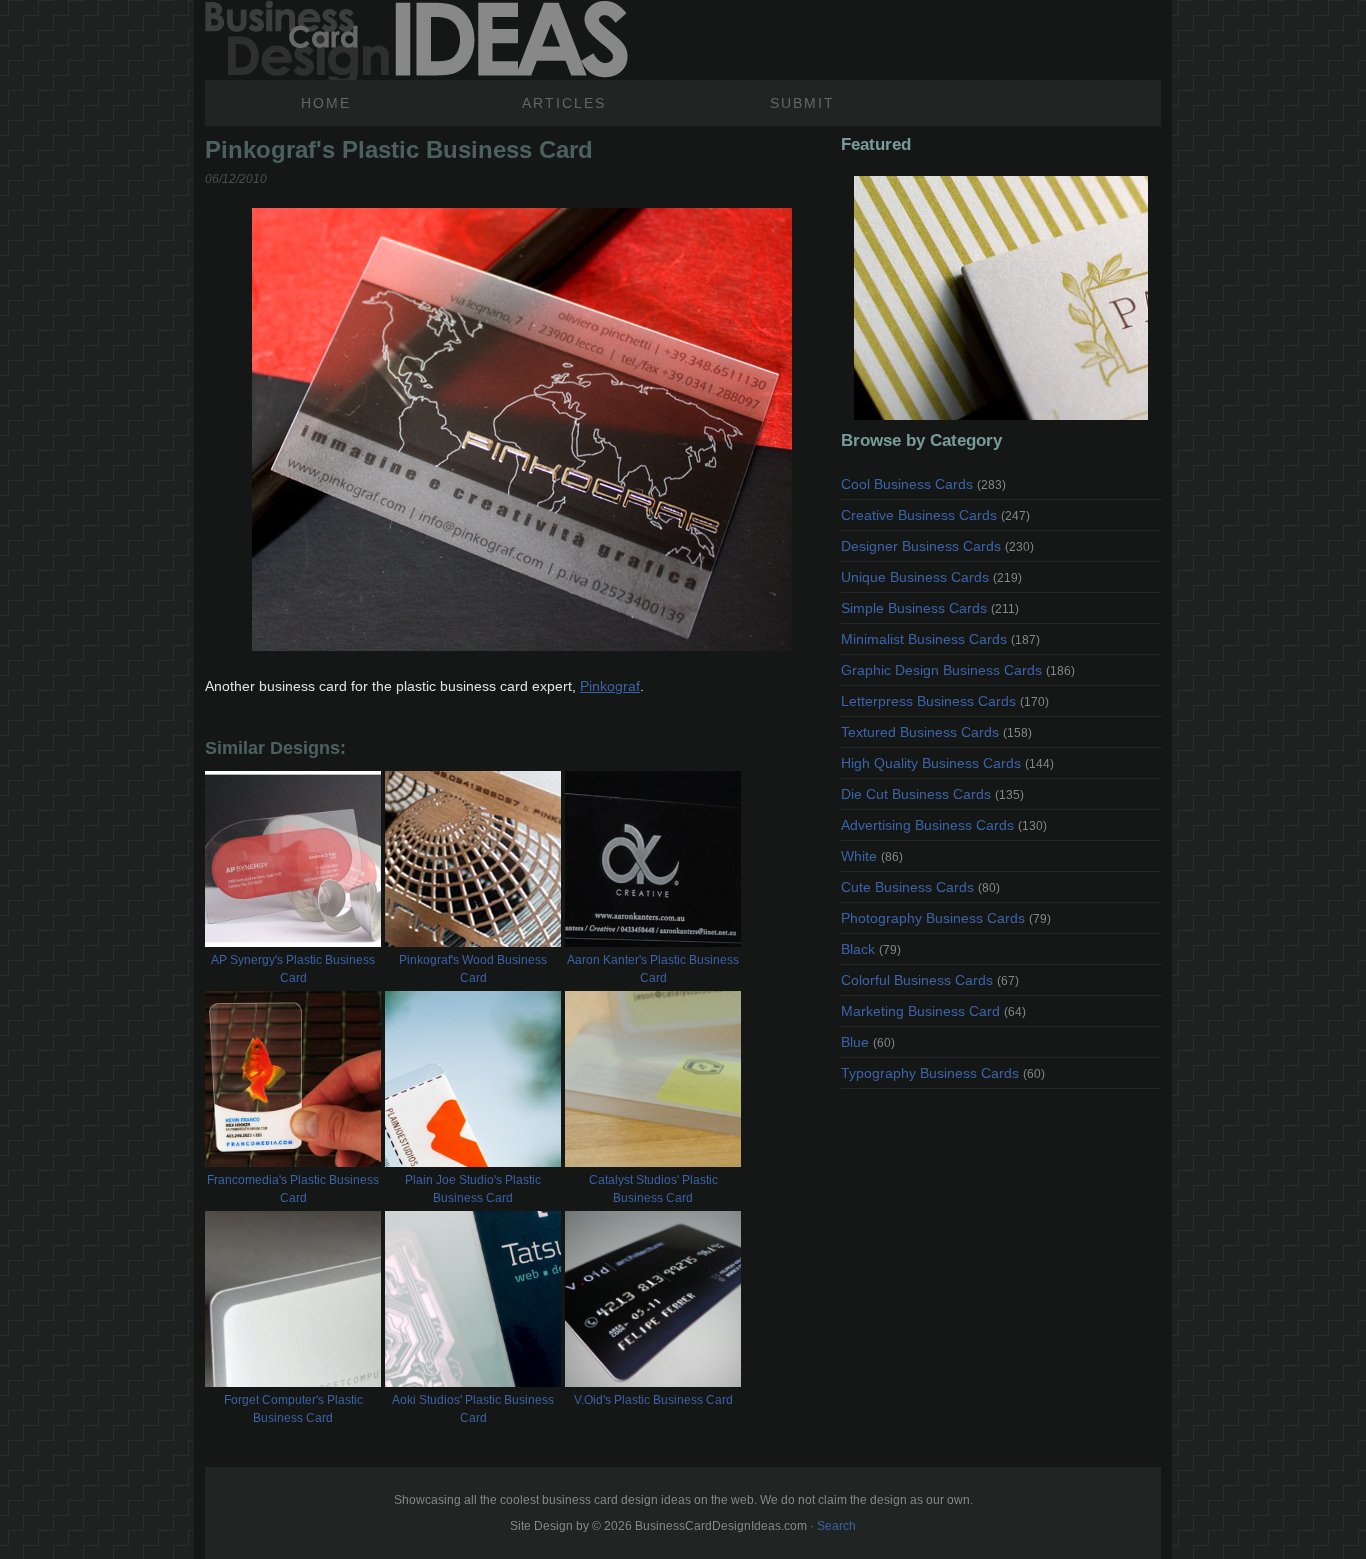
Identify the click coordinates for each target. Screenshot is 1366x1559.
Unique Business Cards (931, 577)
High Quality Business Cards (947, 763)
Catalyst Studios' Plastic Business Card (653, 1189)
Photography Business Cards (946, 918)
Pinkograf (610, 686)
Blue (868, 1042)
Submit (802, 103)
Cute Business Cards (920, 887)
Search (836, 1526)
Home (326, 103)
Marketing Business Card (933, 1011)
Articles (564, 103)
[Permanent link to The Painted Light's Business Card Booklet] (1001, 298)
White (872, 856)
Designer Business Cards (937, 546)
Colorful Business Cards (930, 980)
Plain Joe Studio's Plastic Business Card (473, 1189)
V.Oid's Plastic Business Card (653, 1400)
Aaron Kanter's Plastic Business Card (653, 969)
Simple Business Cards (930, 608)
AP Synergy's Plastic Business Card (293, 969)
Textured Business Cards (936, 732)
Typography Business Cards (943, 1073)
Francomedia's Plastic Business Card (293, 1189)
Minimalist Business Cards (940, 639)
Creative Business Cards (935, 515)
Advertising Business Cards (944, 825)
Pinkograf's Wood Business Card (473, 969)
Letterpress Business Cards (945, 701)
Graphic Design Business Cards (958, 670)
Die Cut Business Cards (932, 794)
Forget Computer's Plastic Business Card (293, 1409)
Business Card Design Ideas (416, 40)
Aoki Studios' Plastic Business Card (473, 1409)
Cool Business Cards (923, 484)
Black (871, 949)
